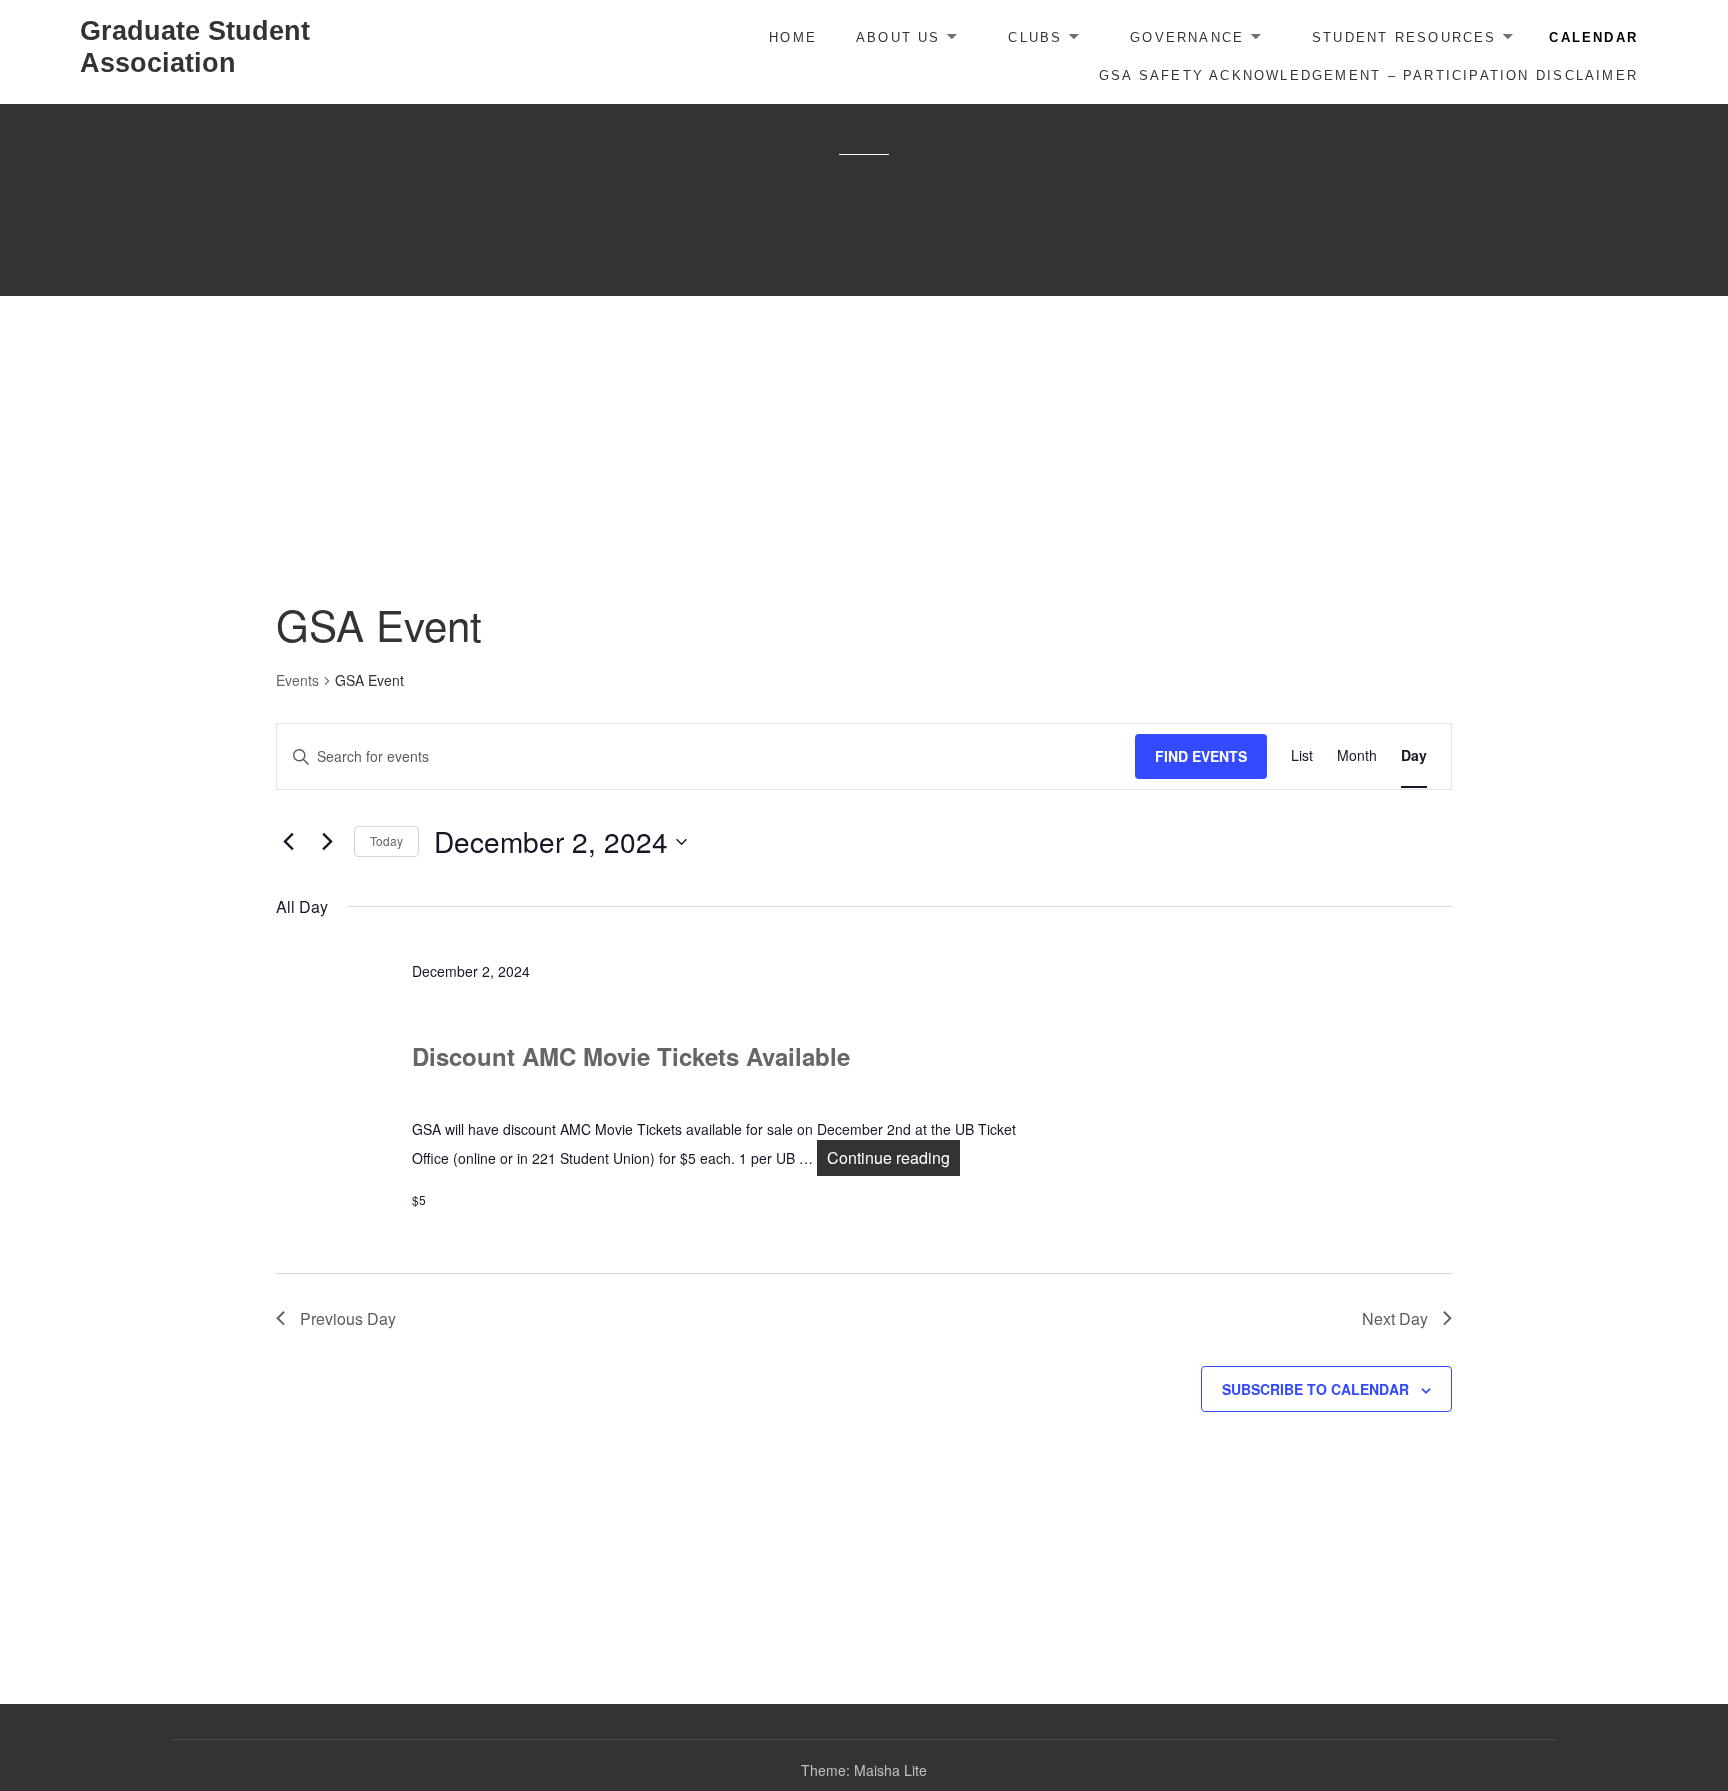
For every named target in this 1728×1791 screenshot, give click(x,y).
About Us (898, 37)
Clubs (1035, 37)
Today (386, 840)
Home (793, 37)
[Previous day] (288, 842)
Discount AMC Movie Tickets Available (631, 1056)
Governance (1187, 37)
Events (297, 680)
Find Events (1201, 756)
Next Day (1395, 1318)
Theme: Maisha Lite (864, 1770)
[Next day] (327, 842)
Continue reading (893, 1157)
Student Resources (1404, 37)
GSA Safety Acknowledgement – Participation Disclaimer (1368, 75)
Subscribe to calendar (1315, 1389)
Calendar (1593, 37)
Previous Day (348, 1318)
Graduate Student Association (195, 47)
